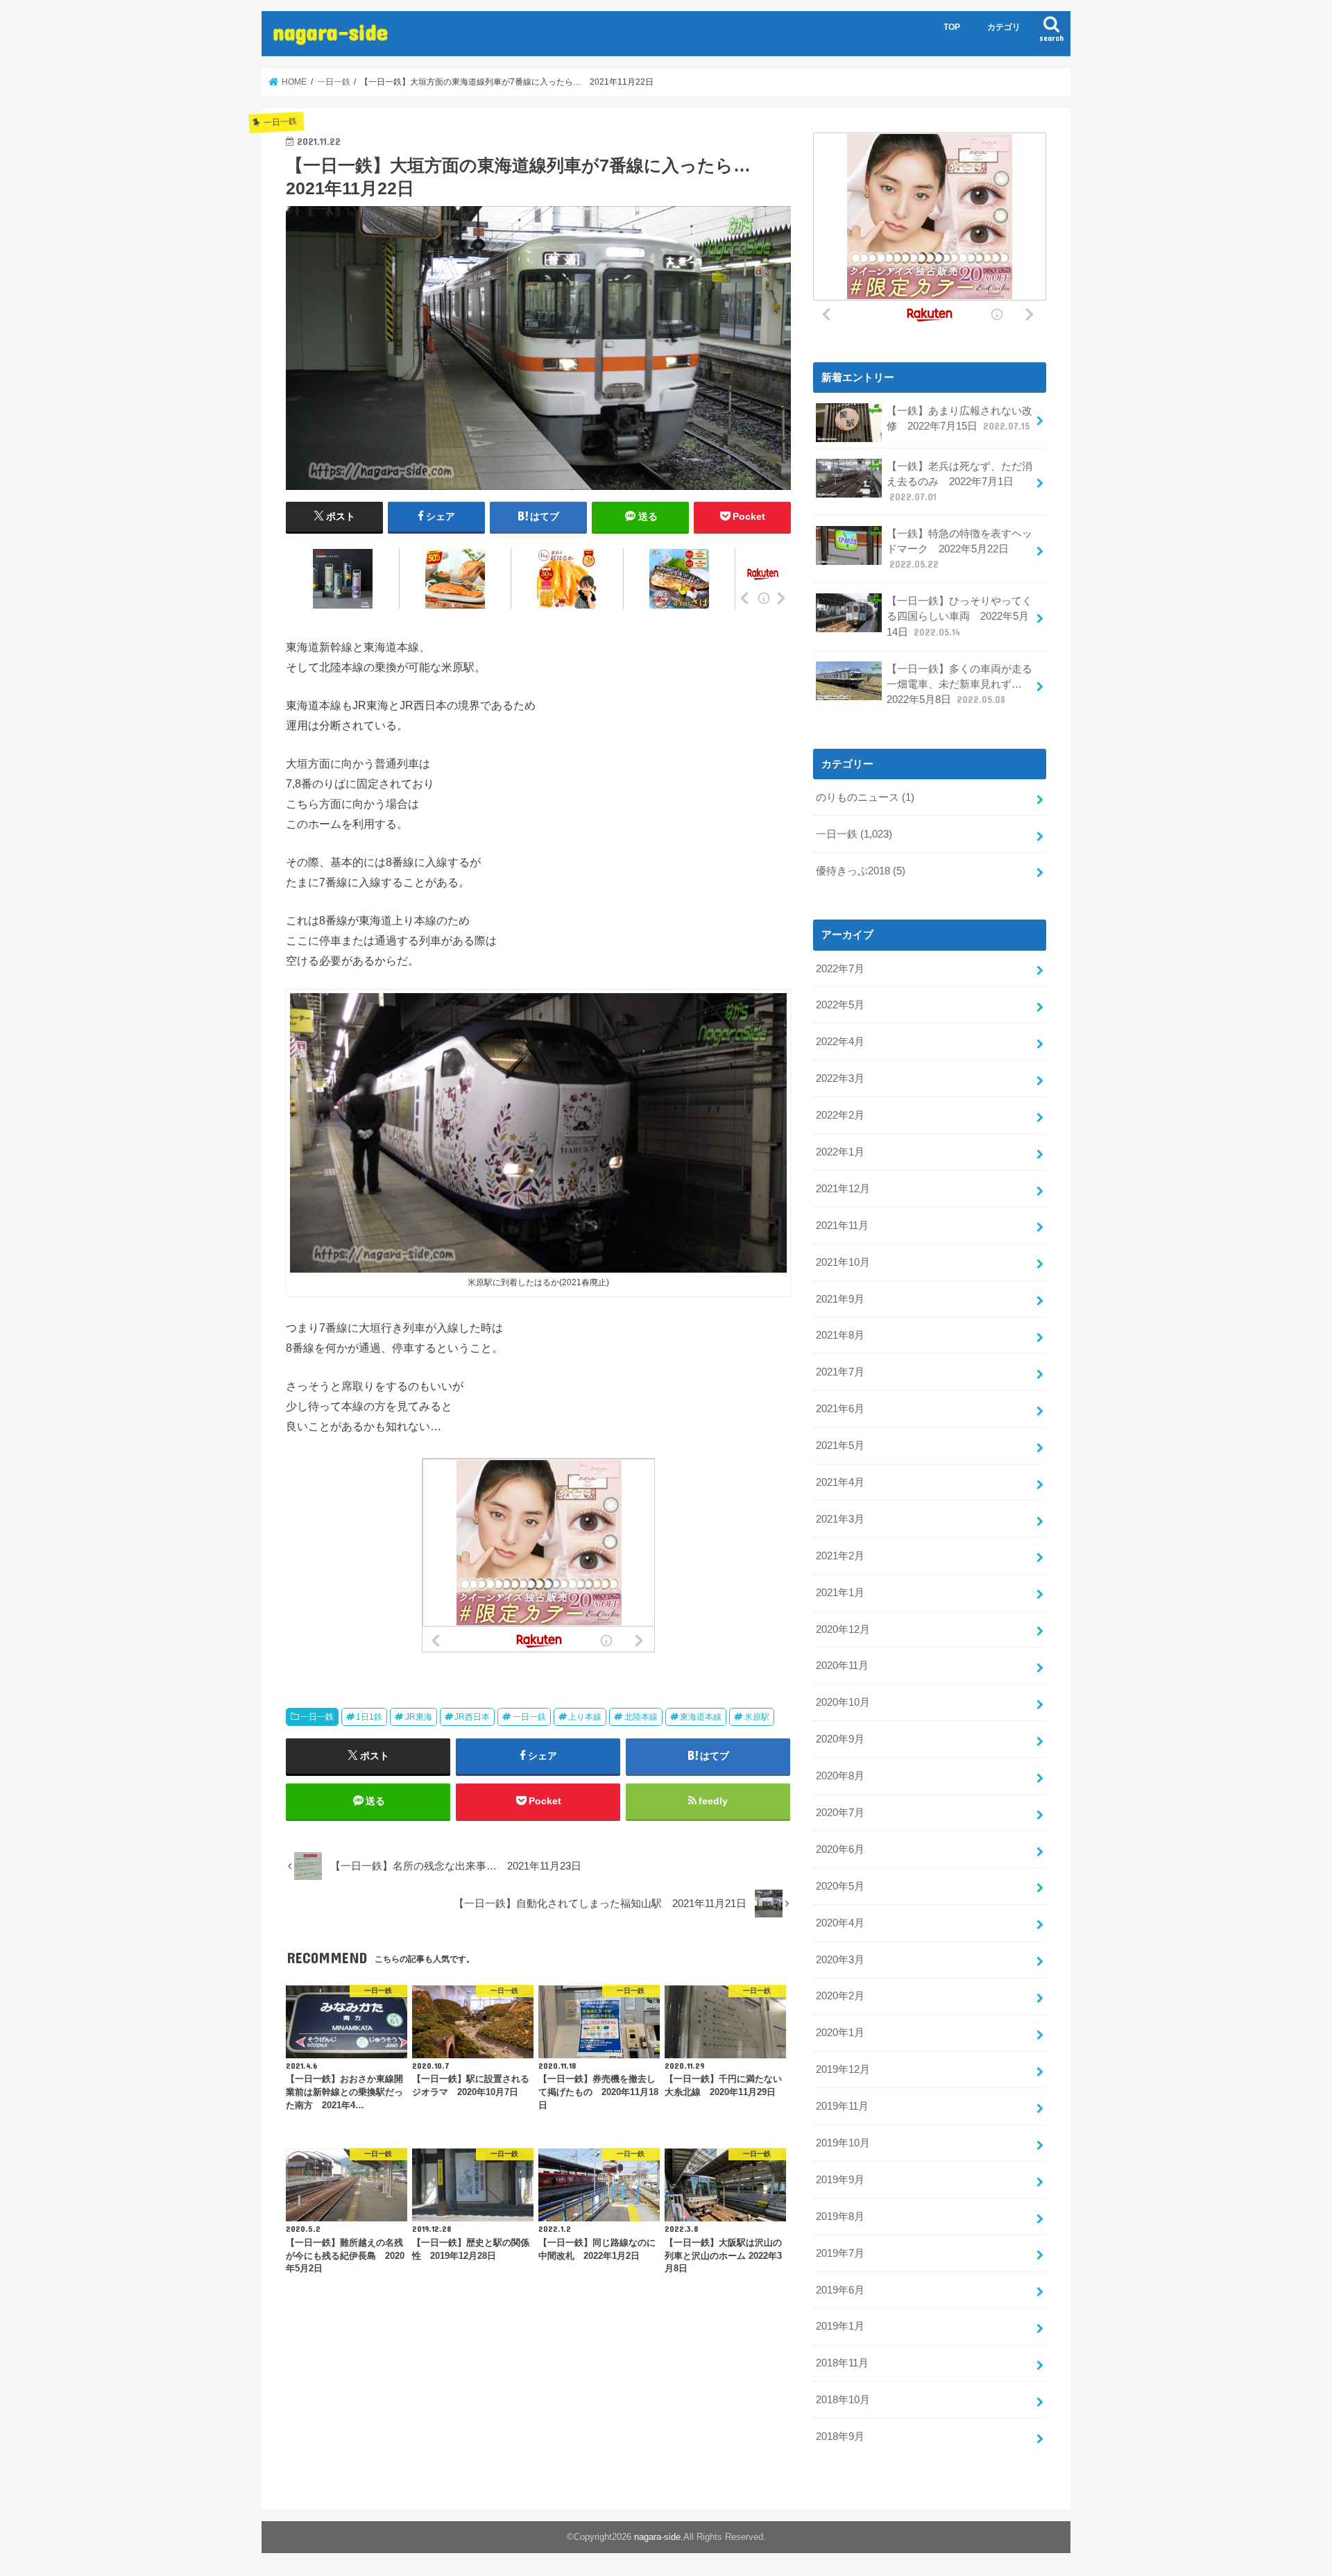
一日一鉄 (317, 1717)
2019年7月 (840, 2253)
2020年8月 (840, 1776)
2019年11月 (842, 2106)
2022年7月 (840, 969)
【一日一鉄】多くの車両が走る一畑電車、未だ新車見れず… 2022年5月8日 (959, 684)
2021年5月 (840, 1446)
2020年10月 (843, 1702)
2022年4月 (840, 1042)
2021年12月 (843, 1189)
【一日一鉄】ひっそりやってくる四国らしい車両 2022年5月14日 (959, 616)
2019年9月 (840, 2180)
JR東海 (419, 1717)
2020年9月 (840, 1739)
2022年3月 (840, 1078)
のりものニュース (865, 797)
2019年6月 (840, 2290)
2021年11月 (842, 1226)
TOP (952, 27)
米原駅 (757, 1717)
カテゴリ (1004, 27)
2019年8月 (840, 2217)
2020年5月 (840, 1886)
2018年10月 (843, 2400)
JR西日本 (472, 1717)
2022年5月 (840, 1005)
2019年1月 (840, 2326)
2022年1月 (840, 1152)
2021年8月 (840, 1335)
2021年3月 (840, 1519)
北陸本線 (641, 1717)
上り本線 (585, 1717)
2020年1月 (840, 2033)
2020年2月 (840, 1996)
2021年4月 (840, 1482)
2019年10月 (843, 2143)
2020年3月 (840, 1960)
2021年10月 (843, 1262)
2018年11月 (842, 2363)
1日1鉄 (369, 1717)
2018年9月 (840, 2437)
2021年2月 (840, 1556)
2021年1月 (840, 1593)
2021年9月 (840, 1299)
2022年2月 (840, 1115)
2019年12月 (843, 2069)
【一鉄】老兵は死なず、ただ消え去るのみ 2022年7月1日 (959, 482)
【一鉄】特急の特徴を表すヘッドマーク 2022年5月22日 (959, 549)
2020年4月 (840, 1923)
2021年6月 (840, 1409)
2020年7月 (840, 1813)
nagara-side (330, 32)
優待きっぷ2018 (861, 871)
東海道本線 (701, 1717)
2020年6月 (840, 1849)
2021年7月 (840, 1372)
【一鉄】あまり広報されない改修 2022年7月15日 (959, 418)
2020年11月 (842, 1666)
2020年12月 (843, 1629)
